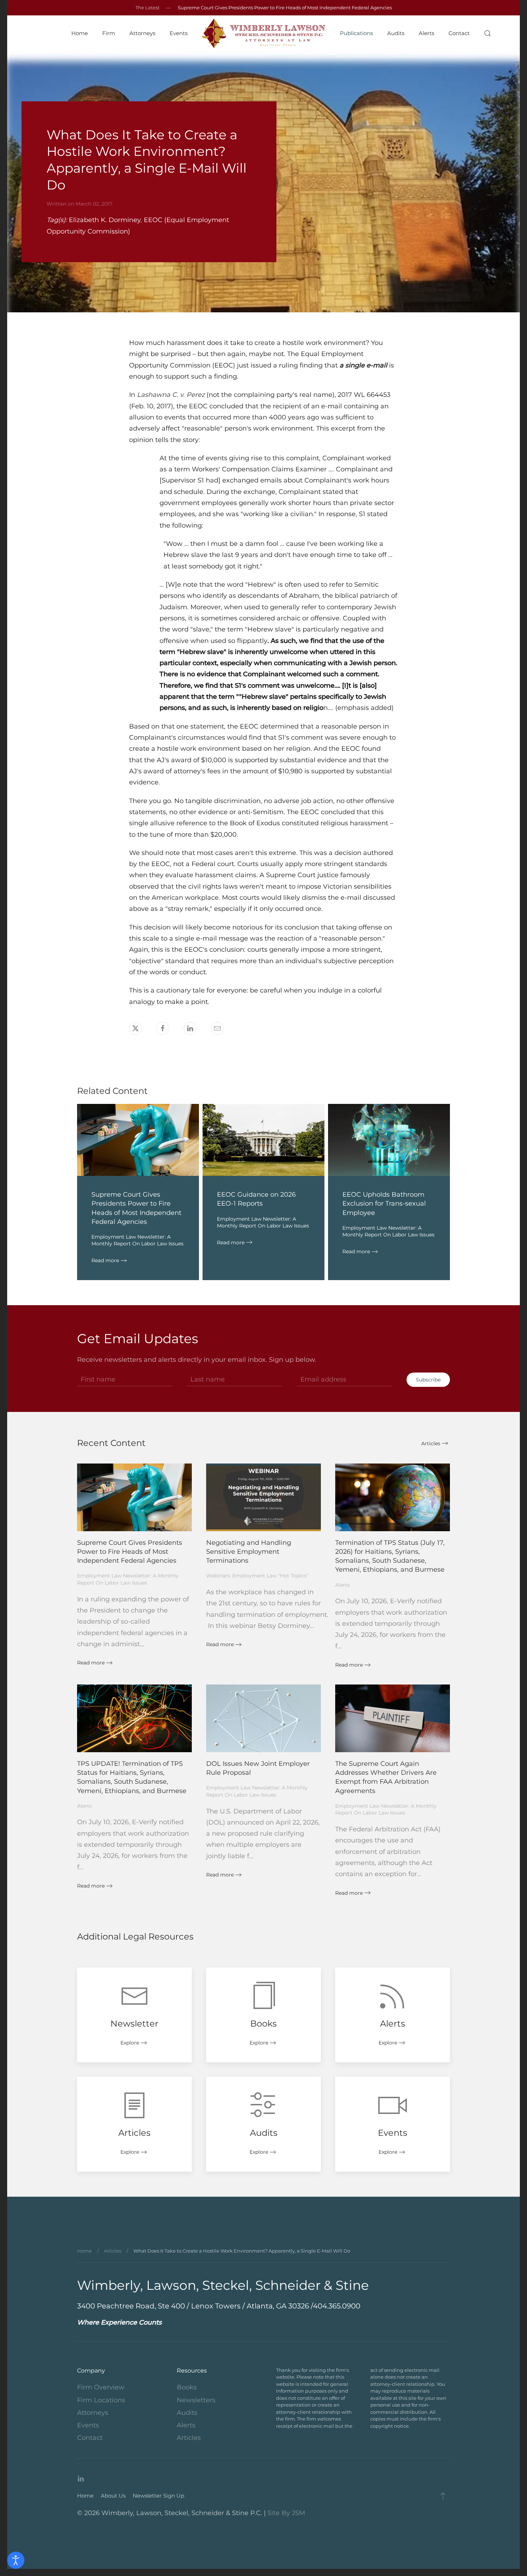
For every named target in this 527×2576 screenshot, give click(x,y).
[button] (488, 33)
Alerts (426, 33)
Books (187, 2387)
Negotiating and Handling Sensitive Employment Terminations (249, 1552)
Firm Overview (101, 2387)
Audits (396, 33)
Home (80, 33)
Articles (431, 1443)
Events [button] (179, 33)
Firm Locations (101, 2400)
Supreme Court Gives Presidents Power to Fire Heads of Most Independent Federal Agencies (285, 8)
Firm (109, 33)
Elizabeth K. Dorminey (105, 220)
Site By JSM (286, 2513)
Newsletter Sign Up (158, 2496)
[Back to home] (264, 33)
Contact (459, 33)
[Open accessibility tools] (16, 2560)
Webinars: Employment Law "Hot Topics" (257, 1576)
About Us (113, 2496)
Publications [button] (356, 33)
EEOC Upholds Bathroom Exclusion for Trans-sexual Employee (384, 1203)
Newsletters (196, 2400)
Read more (105, 1260)
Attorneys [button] (142, 33)
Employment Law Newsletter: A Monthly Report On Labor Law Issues (137, 1240)
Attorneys (93, 2413)
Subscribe (428, 1380)
